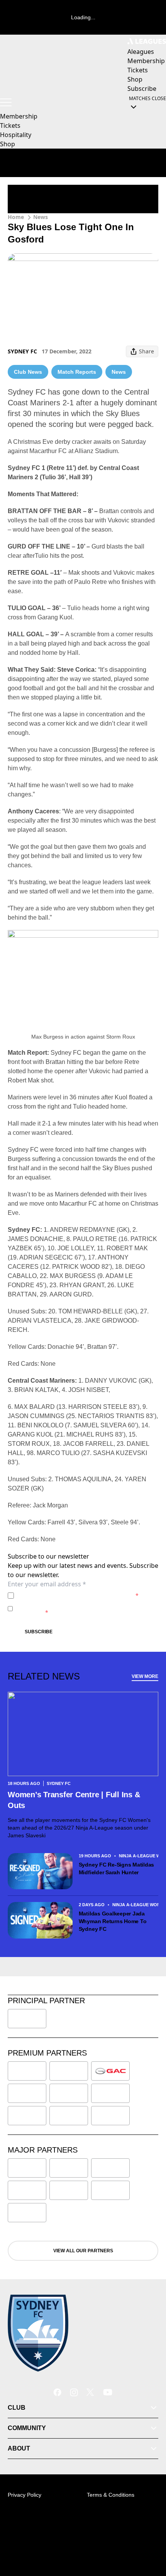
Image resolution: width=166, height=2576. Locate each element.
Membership (19, 116)
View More (145, 1676)
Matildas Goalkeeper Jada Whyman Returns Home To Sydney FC (113, 1921)
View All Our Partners (83, 2251)
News (41, 217)
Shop (8, 144)
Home (16, 217)
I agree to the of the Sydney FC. (78, 1595)
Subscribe (39, 1632)
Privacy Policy (71, 1595)
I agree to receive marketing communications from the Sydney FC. (87, 1608)
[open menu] (6, 102)
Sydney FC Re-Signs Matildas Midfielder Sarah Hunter (117, 1868)
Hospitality (16, 135)
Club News (28, 372)
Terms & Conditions (111, 2495)
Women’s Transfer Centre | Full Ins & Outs (74, 1800)
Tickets (10, 125)
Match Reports (77, 372)
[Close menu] (149, 2534)
